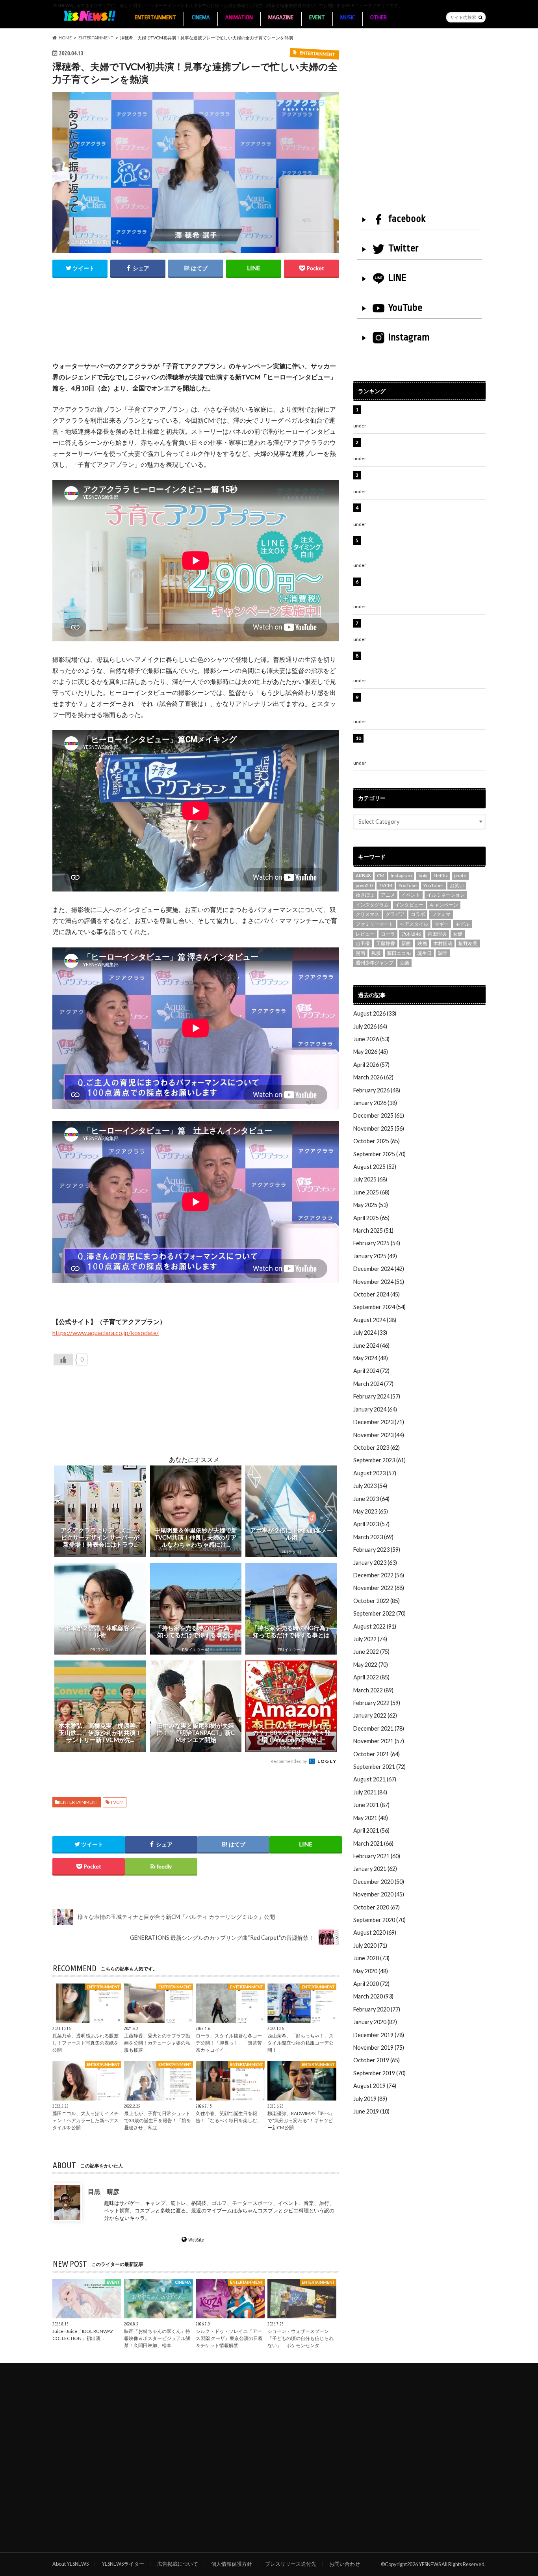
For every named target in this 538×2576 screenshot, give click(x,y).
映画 (422, 943)
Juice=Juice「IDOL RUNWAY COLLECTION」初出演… (83, 2335)
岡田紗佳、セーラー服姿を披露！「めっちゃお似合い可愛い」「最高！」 (423, 414)
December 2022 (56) (379, 1575)
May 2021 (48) (371, 1818)
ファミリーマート (375, 924)
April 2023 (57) (371, 1524)
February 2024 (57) (377, 1396)
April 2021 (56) (371, 1830)
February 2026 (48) (377, 1090)
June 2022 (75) (371, 1652)
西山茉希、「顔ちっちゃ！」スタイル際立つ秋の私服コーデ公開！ (301, 2043)
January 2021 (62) (375, 1869)
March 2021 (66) (373, 1843)
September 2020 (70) (379, 1920)
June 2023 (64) (371, 1499)
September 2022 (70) (379, 1613)
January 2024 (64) (375, 1409)
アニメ (388, 895)
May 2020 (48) (371, 1971)
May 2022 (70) (371, 1665)
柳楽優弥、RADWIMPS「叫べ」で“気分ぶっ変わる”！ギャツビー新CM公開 (301, 2121)
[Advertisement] (196, 328)
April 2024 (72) (371, 1371)
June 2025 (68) (371, 1192)
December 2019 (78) (379, 2035)
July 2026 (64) (370, 1026)
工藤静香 (386, 943)
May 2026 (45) (371, 1052)
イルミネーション (446, 895)
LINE (397, 278)
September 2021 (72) (379, 1767)
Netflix (441, 876)
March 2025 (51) (373, 1230)
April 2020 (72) (371, 1984)
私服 (376, 953)
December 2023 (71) (379, 1422)
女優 (458, 934)
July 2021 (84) (370, 1792)
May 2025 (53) (371, 1205)
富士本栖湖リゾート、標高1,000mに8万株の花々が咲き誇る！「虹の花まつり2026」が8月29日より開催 (425, 549)
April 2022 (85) (371, 1677)
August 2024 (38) (375, 1320)
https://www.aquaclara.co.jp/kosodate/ (106, 1333)
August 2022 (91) (375, 1626)
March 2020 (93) (373, 1996)
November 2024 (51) (379, 1282)
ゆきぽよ (365, 895)
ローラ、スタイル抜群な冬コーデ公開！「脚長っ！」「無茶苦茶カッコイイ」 (229, 2043)
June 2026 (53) (371, 1039)
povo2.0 (364, 885)
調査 (443, 953)
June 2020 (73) (371, 1958)
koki (423, 876)
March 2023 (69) (373, 1537)
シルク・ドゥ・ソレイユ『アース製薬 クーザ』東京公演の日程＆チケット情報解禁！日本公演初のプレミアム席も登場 (424, 664)
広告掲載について (178, 2564)
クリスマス (367, 914)
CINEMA (201, 18)
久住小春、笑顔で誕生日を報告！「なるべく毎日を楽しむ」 (229, 2117)
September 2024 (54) (379, 1307)
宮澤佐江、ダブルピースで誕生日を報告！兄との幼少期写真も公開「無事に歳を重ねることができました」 (423, 706)
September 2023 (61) (379, 1460)
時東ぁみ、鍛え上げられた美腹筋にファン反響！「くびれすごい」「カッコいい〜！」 (420, 512)
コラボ (418, 914)
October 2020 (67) (377, 1907)
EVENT (317, 18)
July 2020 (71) (370, 1945)
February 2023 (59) (377, 1550)
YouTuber (433, 885)
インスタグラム (372, 905)
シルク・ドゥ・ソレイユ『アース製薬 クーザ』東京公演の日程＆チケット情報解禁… (229, 2338)
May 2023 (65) (371, 1511)
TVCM (117, 1802)
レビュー (365, 934)
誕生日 (425, 953)
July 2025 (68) (370, 1179)
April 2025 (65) (371, 1218)
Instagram (409, 337)
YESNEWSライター (123, 2564)
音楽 (404, 963)
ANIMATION (239, 18)
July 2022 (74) (370, 1639)
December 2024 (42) (379, 1269)
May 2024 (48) (371, 1358)
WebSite (196, 2240)
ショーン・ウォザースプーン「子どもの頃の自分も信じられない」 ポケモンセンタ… (301, 2338)
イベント (411, 895)
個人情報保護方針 (232, 2564)
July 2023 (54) (370, 1486)
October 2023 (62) (377, 1448)
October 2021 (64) (377, 1754)
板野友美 (468, 943)
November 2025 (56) (379, 1128)
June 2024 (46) (371, 1346)
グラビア (395, 914)
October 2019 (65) (377, 2060)
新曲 (406, 943)
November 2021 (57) (379, 1741)
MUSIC (348, 18)
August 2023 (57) (375, 1473)
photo (460, 876)
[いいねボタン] (63, 1360)
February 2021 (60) (377, 1856)
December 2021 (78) (379, 1728)
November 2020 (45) (379, 1894)
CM (381, 876)
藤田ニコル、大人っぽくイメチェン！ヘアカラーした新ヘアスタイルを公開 (85, 2121)
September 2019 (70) (379, 2073)
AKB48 (363, 876)
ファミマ (441, 914)
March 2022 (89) (373, 1690)
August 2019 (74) (375, 2086)
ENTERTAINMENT (155, 18)
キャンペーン (444, 905)
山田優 (363, 943)
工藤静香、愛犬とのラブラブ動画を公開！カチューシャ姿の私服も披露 (157, 2043)
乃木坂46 (411, 934)
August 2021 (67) (375, 1779)
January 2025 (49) (375, 1256)
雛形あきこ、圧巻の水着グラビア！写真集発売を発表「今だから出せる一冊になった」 (423, 447)
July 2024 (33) (370, 1333)
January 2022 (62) (375, 1715)
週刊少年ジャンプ (375, 963)
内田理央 (437, 934)
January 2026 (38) (375, 1103)
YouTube (405, 308)
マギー (442, 924)
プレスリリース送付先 (291, 2564)
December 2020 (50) (379, 1882)
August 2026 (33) (375, 1013)
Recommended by (289, 1761)
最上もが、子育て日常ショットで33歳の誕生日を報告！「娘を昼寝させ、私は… (158, 2121)
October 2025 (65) (377, 1141)
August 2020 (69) (375, 1932)
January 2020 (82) (375, 2022)
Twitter (403, 248)
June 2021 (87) (371, 1805)
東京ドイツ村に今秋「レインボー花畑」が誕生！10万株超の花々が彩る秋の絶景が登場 (420, 479)
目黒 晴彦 (104, 2191)
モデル (462, 924)
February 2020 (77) (377, 2009)
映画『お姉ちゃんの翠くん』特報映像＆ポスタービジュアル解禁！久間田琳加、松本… (157, 2338)
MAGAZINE (281, 18)
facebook (407, 219)
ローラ (388, 934)
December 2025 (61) (379, 1115)
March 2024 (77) (373, 1384)
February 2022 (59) (377, 1703)
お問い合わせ (345, 2564)
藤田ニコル (399, 953)
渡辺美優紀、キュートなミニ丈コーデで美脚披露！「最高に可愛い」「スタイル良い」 (423, 627)
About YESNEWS (70, 2564)
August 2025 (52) (375, 1167)
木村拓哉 (443, 943)
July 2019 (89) (370, 2099)
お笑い (457, 885)
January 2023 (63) (375, 1563)
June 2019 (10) (371, 2111)
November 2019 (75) (379, 2048)
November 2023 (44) (379, 1435)
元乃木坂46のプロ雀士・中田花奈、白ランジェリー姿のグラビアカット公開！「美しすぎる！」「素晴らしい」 (423, 747)
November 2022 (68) (379, 1588)
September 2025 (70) (379, 1154)
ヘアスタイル (414, 924)
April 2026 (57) (371, 1065)
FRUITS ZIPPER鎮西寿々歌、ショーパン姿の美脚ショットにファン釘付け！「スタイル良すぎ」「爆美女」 (424, 590)
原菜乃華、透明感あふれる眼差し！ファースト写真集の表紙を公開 (85, 2043)
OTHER (378, 18)
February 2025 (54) (377, 1243)
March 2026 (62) (373, 1077)
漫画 (360, 953)
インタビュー (409, 905)
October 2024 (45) (377, 1294)
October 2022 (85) (377, 1601)
